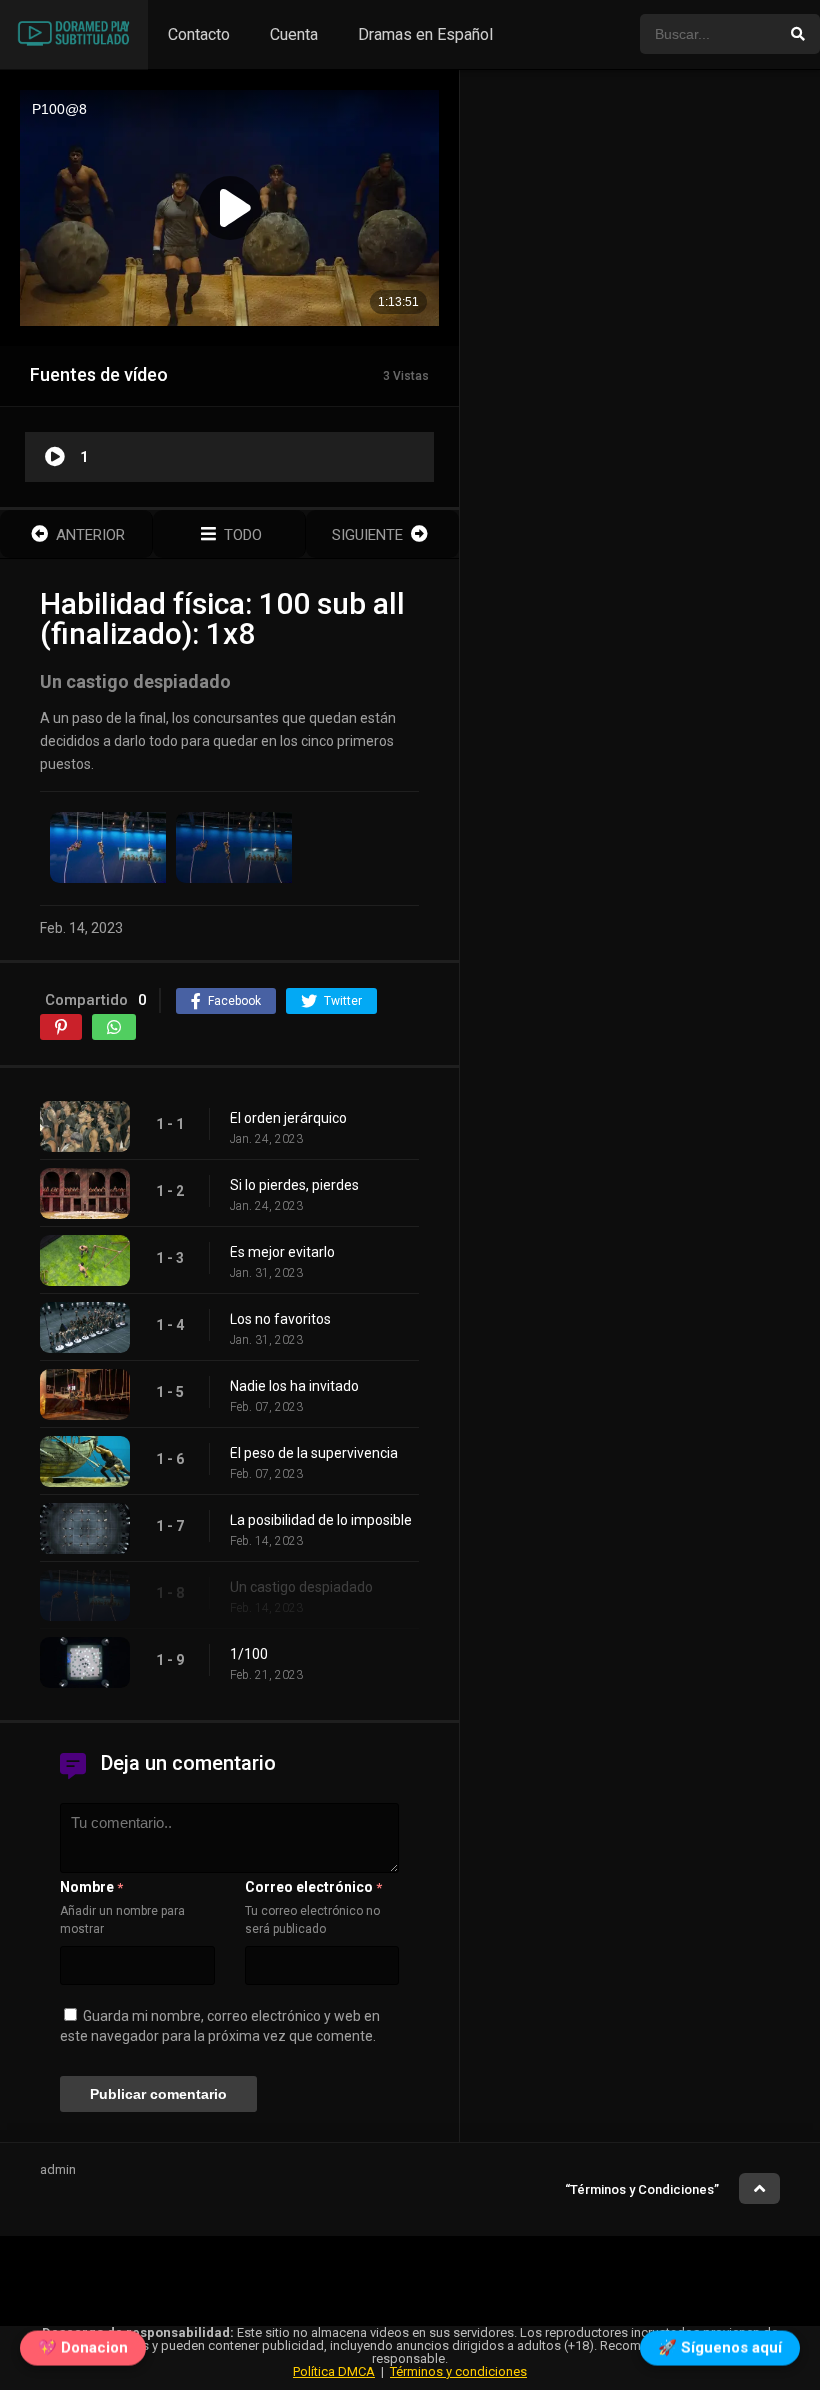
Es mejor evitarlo (282, 1252)
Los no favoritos (280, 1319)
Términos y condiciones (458, 2371)
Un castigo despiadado (301, 1587)
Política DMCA (334, 2371)
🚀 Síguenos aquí (720, 2352)
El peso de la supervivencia (314, 1453)
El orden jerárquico (288, 1118)
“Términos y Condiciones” (642, 2189)
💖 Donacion (83, 2352)
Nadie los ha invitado (294, 1386)
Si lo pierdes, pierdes (294, 1185)
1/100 (249, 1654)
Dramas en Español (425, 34)
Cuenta (294, 34)
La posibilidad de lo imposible (321, 1520)
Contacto (199, 34)
